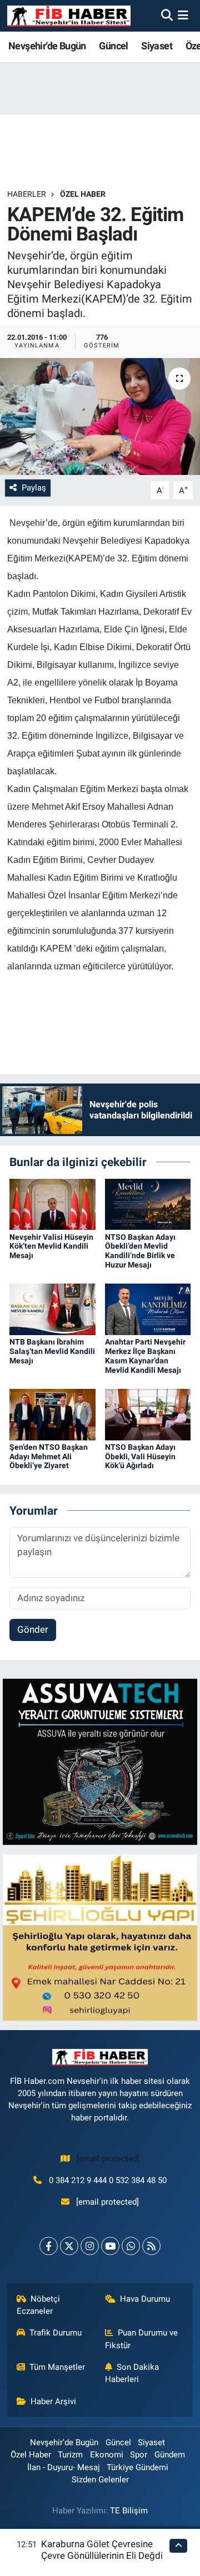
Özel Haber (83, 194)
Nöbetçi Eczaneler (39, 2305)
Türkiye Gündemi (137, 2467)
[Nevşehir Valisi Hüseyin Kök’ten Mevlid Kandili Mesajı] (52, 1204)
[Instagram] (90, 2246)
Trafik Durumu (56, 2333)
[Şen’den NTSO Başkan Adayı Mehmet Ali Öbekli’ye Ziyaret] (52, 1414)
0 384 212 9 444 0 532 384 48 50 (108, 2180)
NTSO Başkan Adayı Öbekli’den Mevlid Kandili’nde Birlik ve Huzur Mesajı (140, 1251)
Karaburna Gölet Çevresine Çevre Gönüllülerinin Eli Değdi (102, 2550)
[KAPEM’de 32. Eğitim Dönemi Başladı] (100, 416)
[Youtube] (110, 2246)
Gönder (33, 1629)
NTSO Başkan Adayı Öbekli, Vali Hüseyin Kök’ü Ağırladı (140, 1456)
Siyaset (157, 46)
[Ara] (167, 16)
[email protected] (108, 2159)
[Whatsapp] (131, 2246)
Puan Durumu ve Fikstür (142, 2339)
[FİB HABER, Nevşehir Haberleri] (69, 16)
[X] (69, 2246)
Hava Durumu (145, 2299)
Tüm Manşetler (57, 2367)
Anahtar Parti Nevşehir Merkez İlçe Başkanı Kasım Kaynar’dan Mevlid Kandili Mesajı (145, 1356)
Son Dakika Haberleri (132, 2373)
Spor (139, 2455)
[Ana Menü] (183, 16)
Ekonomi (107, 2455)
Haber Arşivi (53, 2401)
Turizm (70, 2455)
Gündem (170, 2455)
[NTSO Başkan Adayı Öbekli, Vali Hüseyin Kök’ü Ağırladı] (148, 1414)
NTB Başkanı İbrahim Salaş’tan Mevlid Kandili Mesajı (52, 1351)
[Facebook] (49, 2246)
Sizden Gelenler (100, 2480)
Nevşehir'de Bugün (47, 46)
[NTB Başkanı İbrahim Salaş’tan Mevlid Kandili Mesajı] (52, 1309)
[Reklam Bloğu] (100, 1761)
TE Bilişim (129, 2511)
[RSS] (151, 2246)
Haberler (27, 194)
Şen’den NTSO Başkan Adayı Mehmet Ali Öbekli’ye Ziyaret (49, 1456)
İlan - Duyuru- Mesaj (64, 2467)
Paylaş (34, 488)
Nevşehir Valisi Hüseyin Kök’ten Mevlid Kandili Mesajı (51, 1246)
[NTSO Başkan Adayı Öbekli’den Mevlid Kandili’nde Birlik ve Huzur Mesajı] (148, 1204)
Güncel (113, 46)
